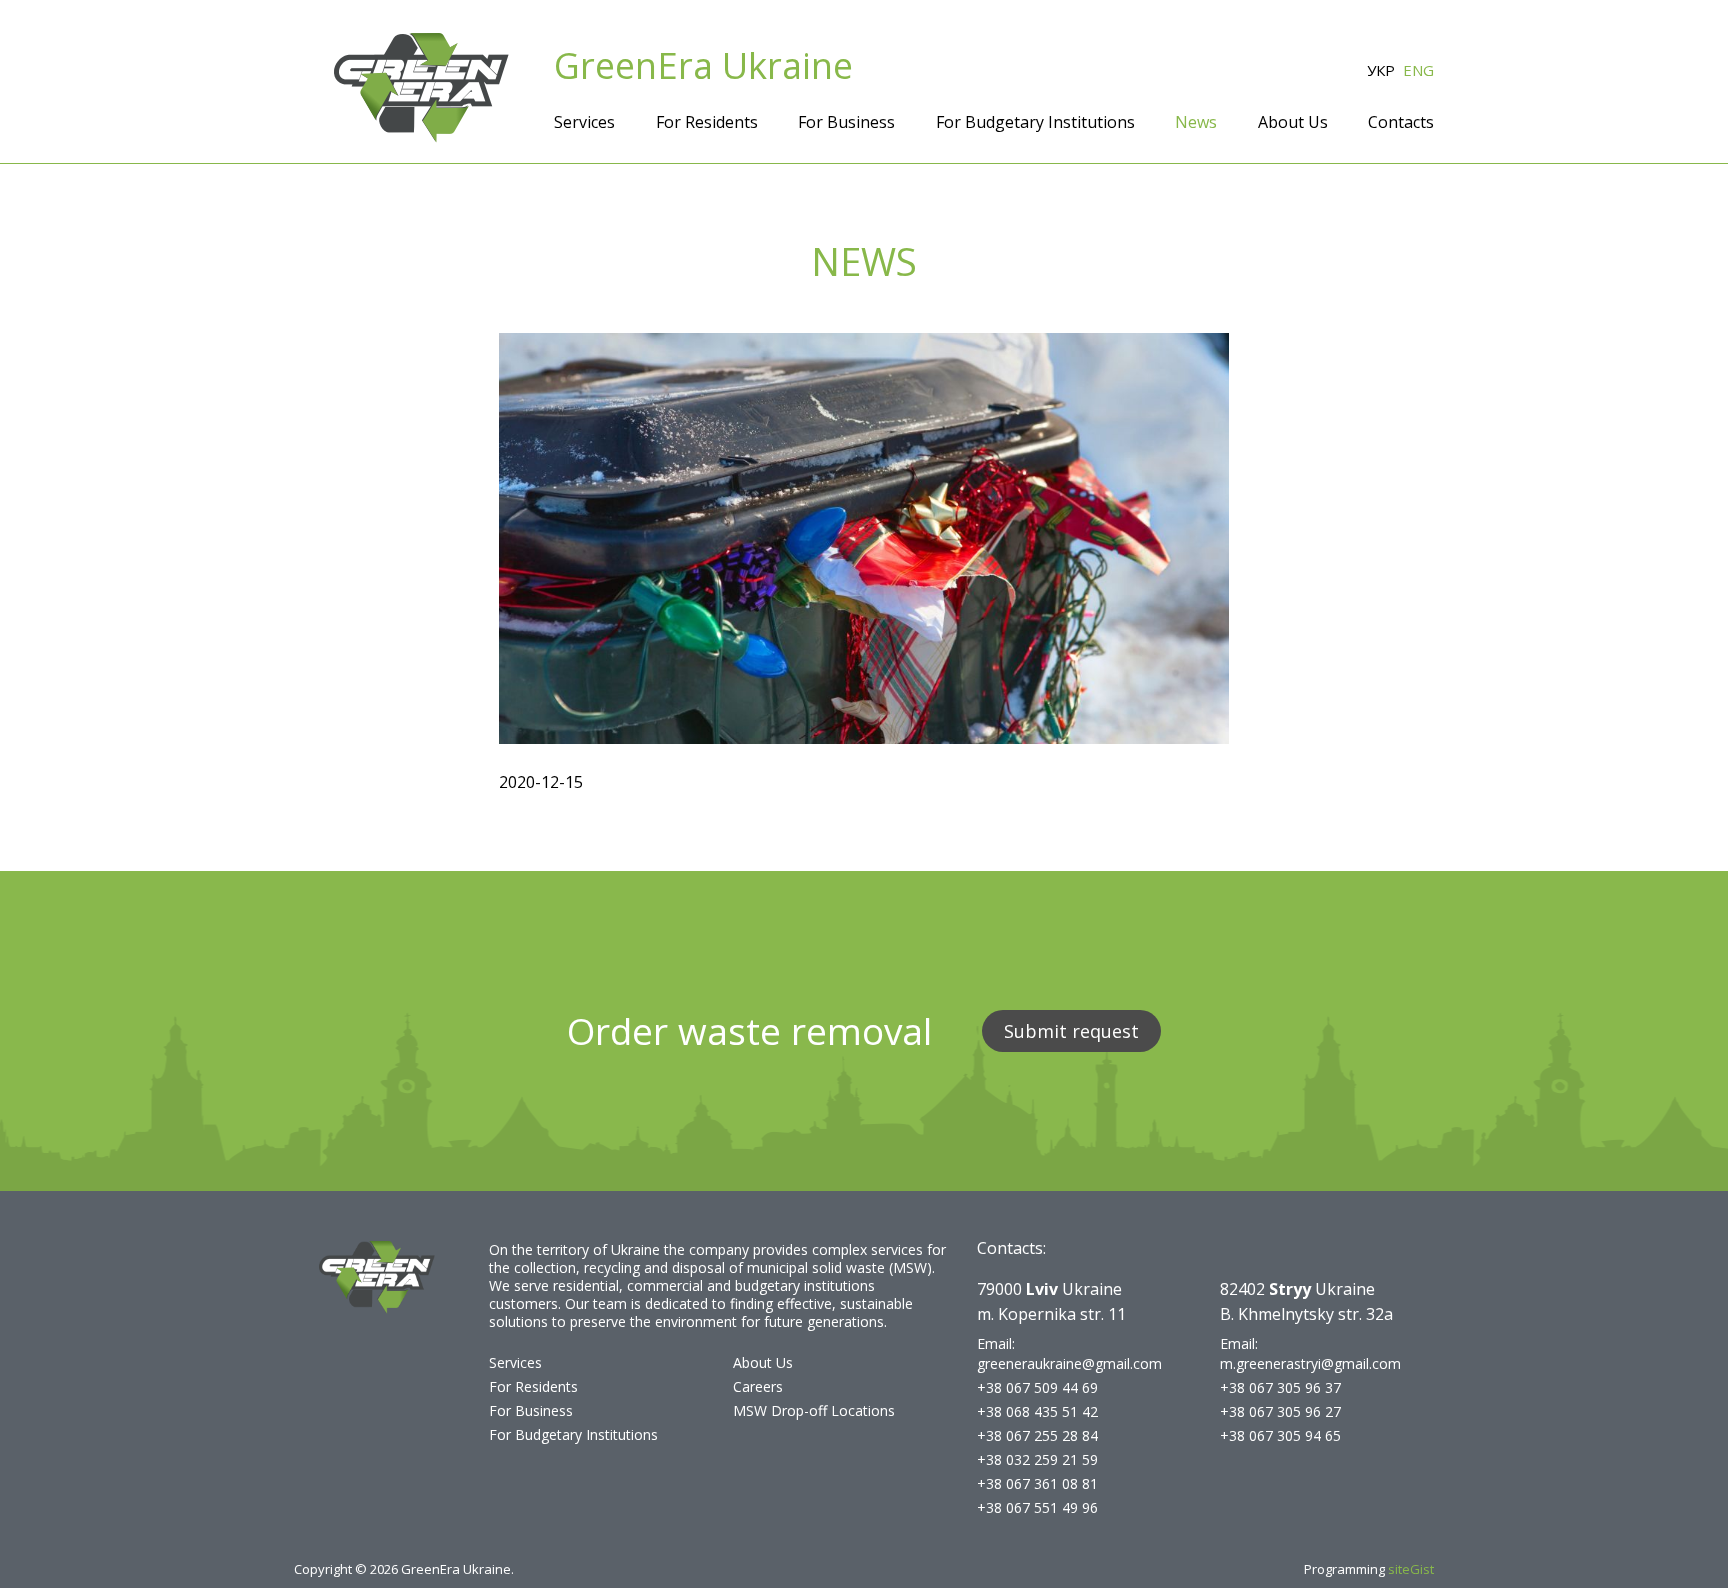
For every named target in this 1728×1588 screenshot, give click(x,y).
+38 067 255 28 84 (1037, 1435)
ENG (1418, 70)
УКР (1381, 70)
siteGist (1411, 1569)
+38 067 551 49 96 (1037, 1507)
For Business (846, 122)
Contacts (1401, 122)
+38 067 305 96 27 (1280, 1411)
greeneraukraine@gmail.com (1069, 1363)
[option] (864, 538)
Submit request (1071, 1031)
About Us (1293, 122)
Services (584, 122)
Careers (758, 1386)
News (1196, 122)
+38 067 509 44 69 (1037, 1387)
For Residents (707, 122)
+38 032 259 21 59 (1037, 1459)
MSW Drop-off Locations (814, 1410)
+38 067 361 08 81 (1037, 1483)
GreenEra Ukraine (703, 66)
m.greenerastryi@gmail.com (1310, 1363)
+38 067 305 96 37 (1280, 1387)
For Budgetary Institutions (1035, 122)
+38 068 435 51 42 (1037, 1411)
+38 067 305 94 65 (1280, 1435)
